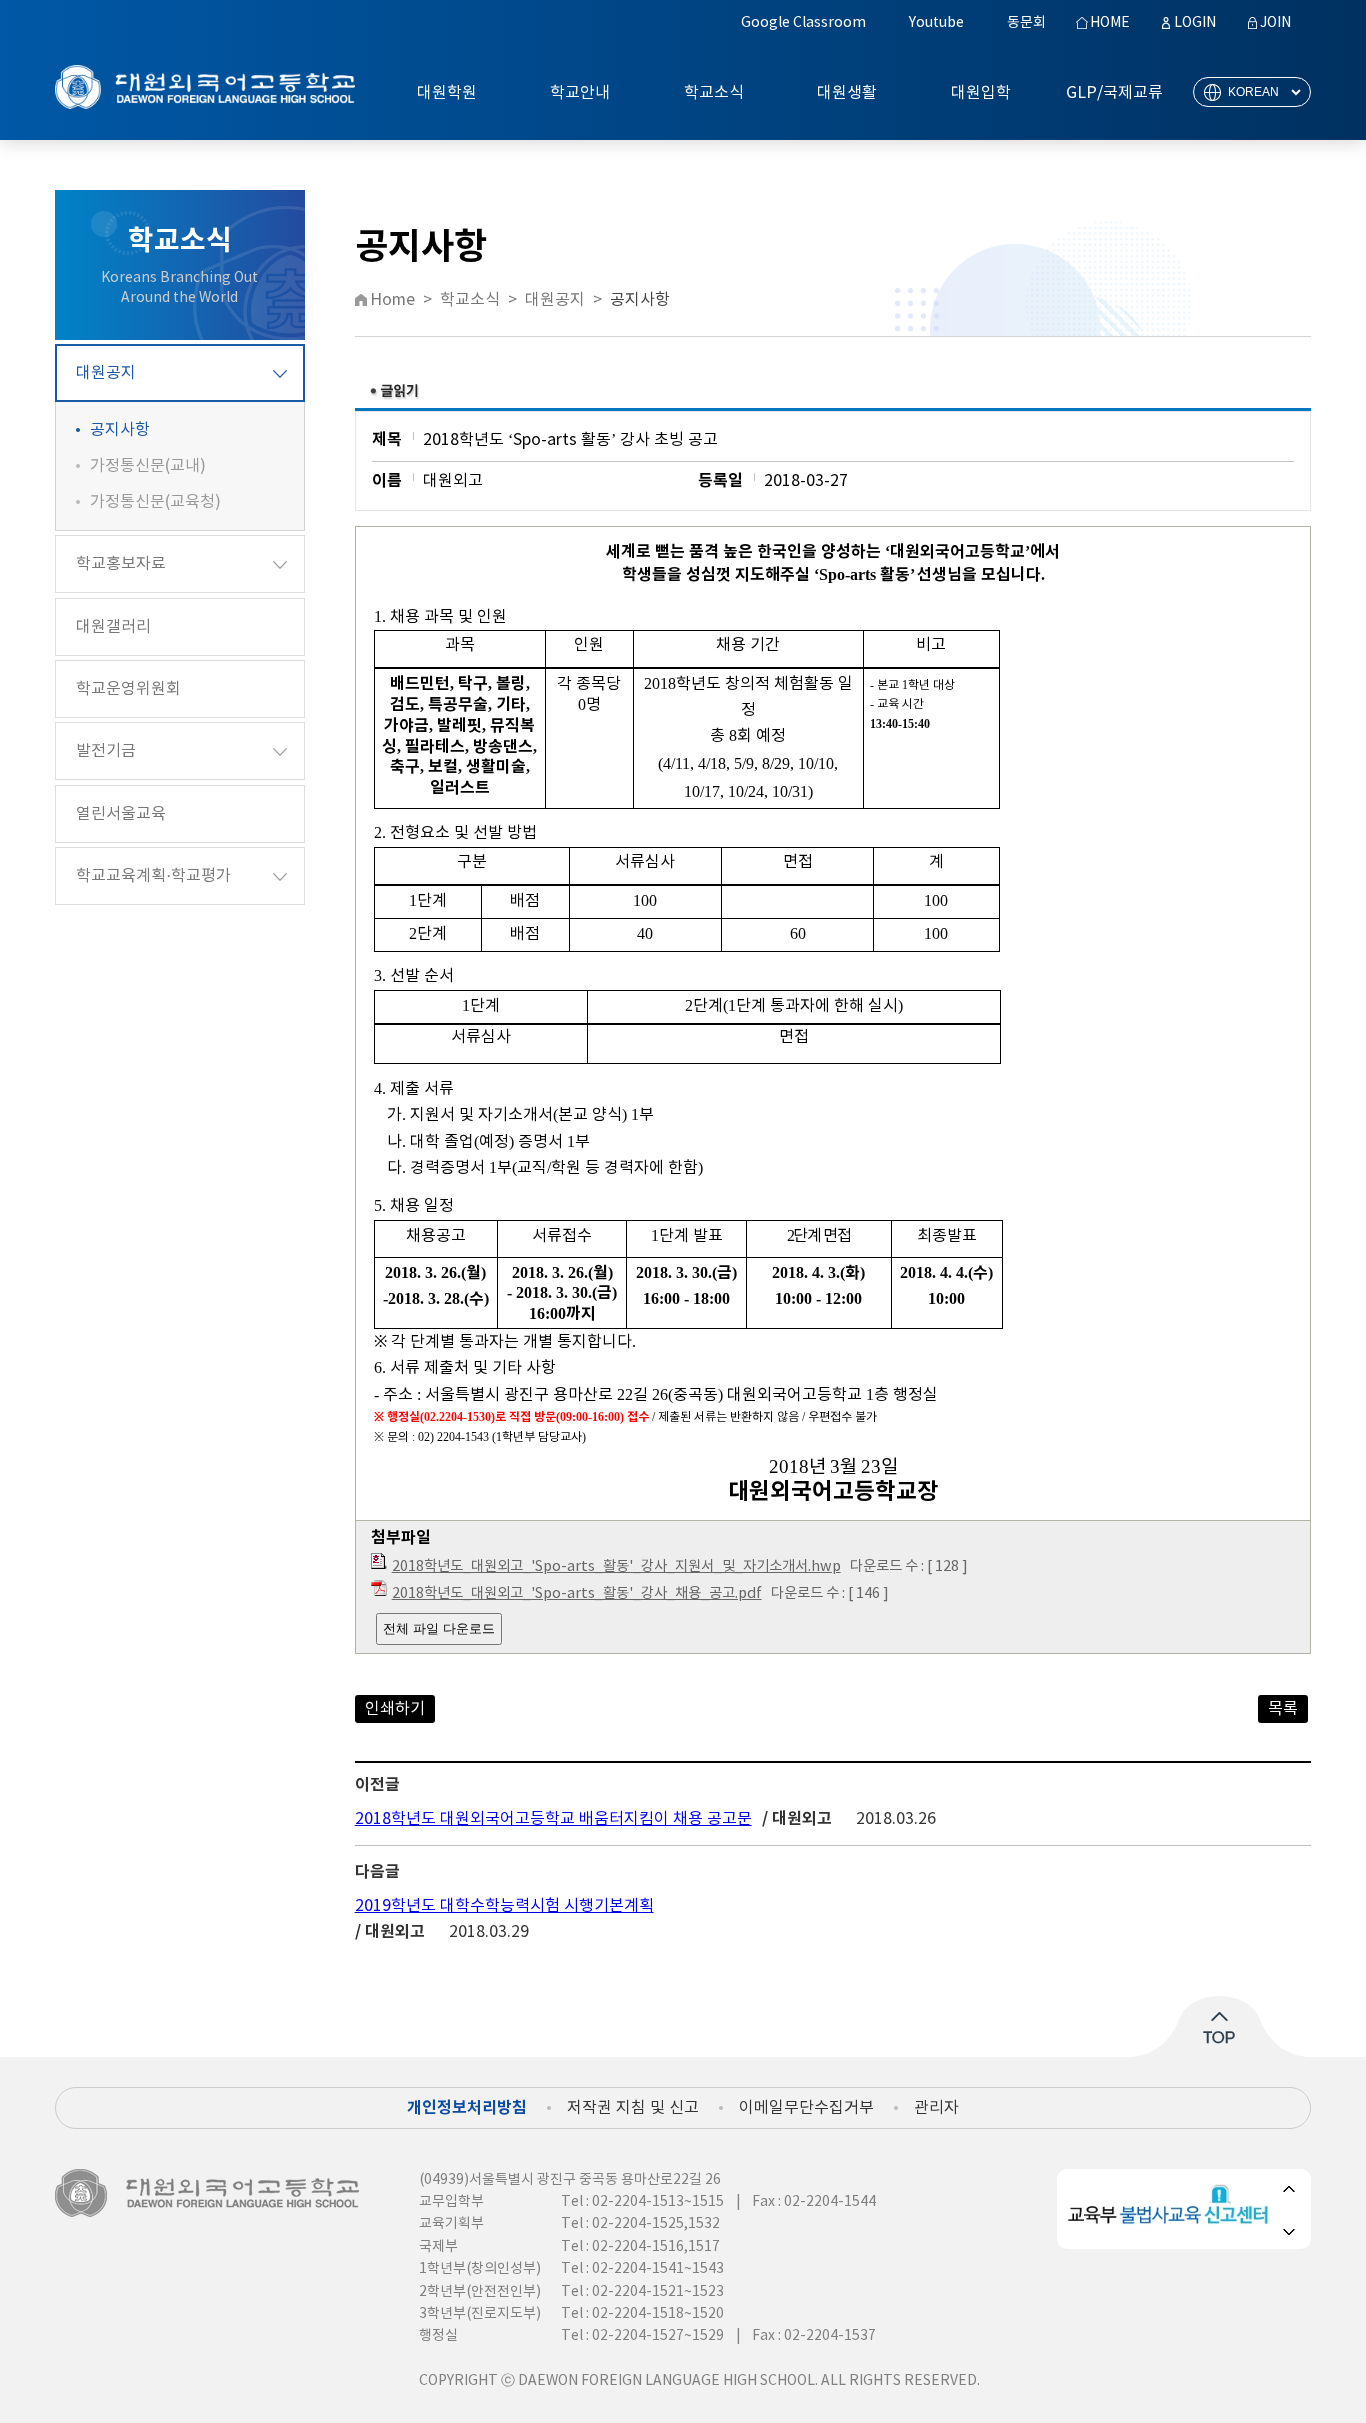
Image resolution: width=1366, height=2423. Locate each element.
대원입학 (981, 93)
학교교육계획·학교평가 (153, 876)
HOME (1110, 23)
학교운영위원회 (128, 689)
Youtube (936, 23)
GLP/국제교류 (1114, 93)
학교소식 (714, 93)
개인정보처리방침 (467, 2108)
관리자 (936, 2108)
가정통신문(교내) (148, 466)
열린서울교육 (121, 814)
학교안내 (580, 93)
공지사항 (120, 430)
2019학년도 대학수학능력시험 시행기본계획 (504, 1906)
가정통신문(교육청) (155, 502)
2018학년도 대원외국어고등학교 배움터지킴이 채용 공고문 (553, 1819)
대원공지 (106, 373)
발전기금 (106, 751)
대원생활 (847, 93)
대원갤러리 (113, 627)
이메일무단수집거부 (806, 2108)
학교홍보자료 (121, 564)
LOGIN (1195, 23)
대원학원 (447, 93)
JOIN (1275, 23)
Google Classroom (803, 23)
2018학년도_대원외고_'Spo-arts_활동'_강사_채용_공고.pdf (577, 1593)
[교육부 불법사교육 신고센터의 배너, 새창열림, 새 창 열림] (1172, 2209)
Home (392, 300)
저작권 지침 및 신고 (633, 2108)
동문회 (1026, 23)
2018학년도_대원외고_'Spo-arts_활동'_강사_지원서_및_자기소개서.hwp (616, 1566)
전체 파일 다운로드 (439, 1628)
